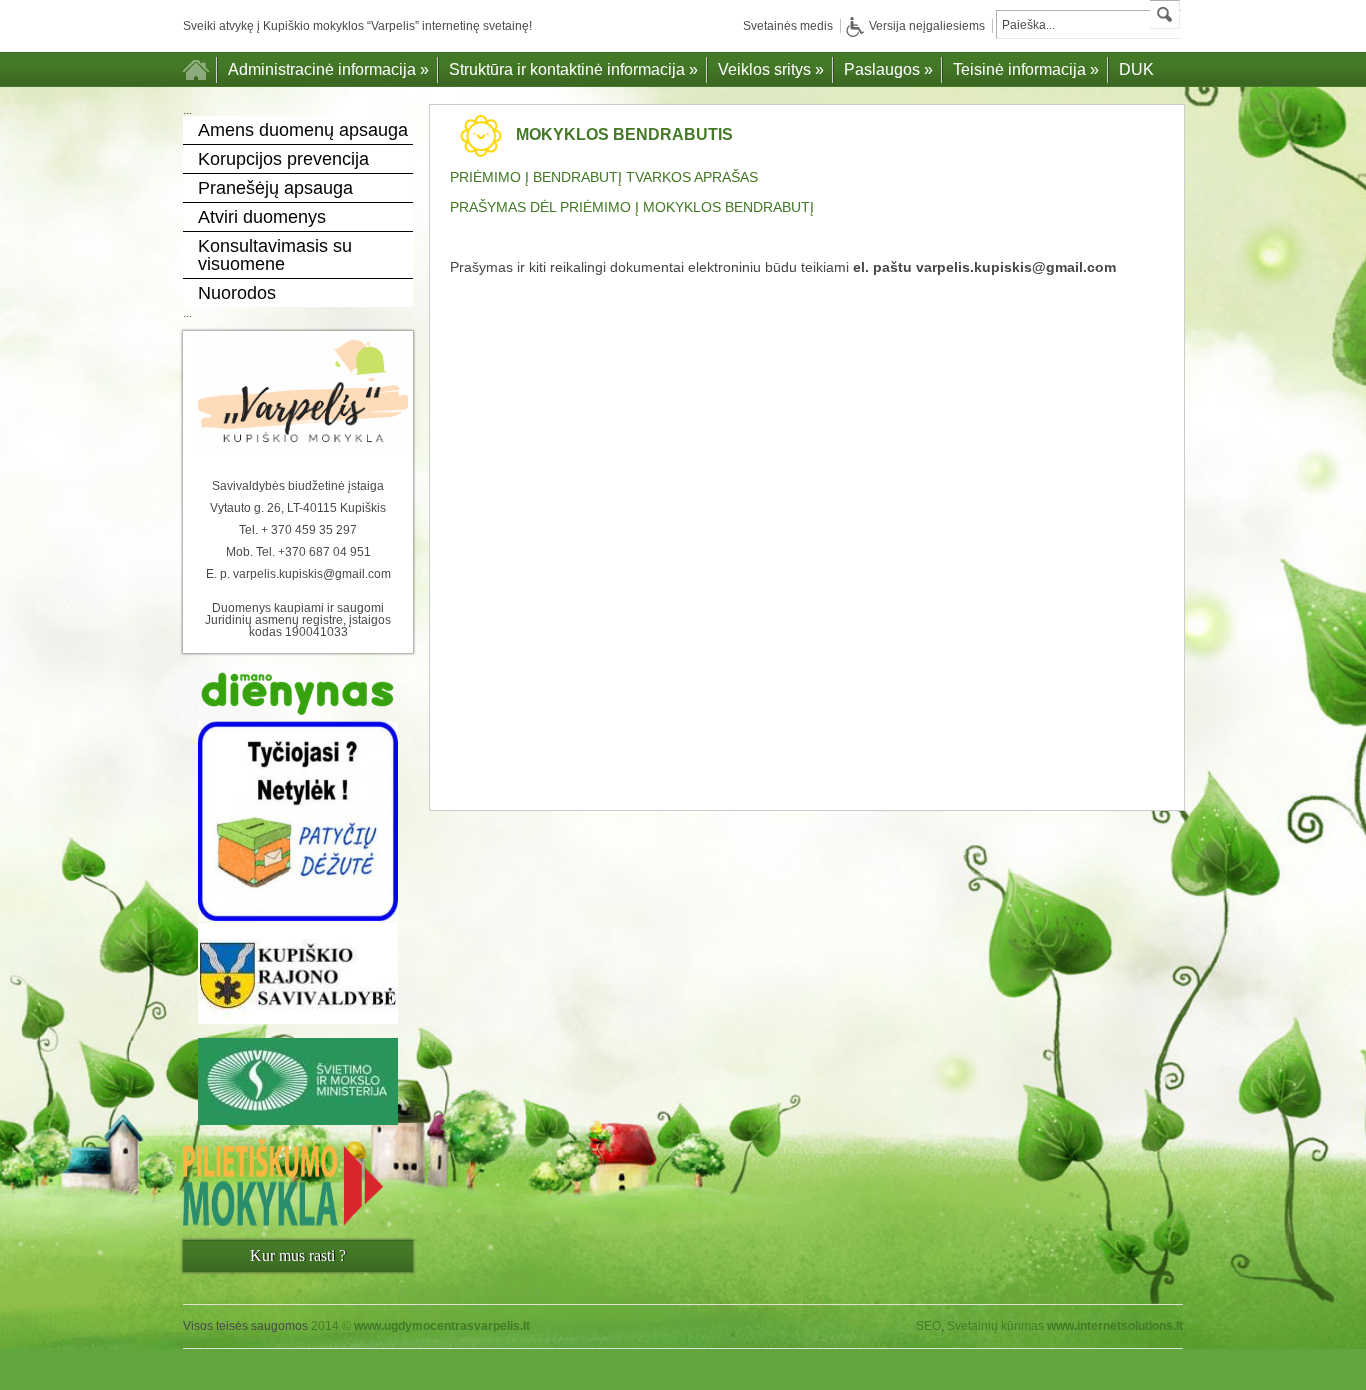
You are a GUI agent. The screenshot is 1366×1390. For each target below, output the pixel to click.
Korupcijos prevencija (283, 159)
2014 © (420, 1326)
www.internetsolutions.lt (1115, 1326)
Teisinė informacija (1026, 69)
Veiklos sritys (771, 69)
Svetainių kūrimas (995, 1326)
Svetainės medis (788, 26)
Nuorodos (237, 293)
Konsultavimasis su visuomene (275, 255)
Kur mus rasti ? (298, 1255)
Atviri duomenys (262, 217)
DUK (1136, 69)
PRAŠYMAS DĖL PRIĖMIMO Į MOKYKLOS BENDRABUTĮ (632, 207)
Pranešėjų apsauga (275, 188)
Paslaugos (888, 69)
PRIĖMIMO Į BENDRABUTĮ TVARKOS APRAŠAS (604, 177)
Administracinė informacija (328, 69)
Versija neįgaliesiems (927, 26)
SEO (928, 1326)
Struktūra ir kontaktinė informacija (573, 69)
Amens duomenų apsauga (303, 130)
